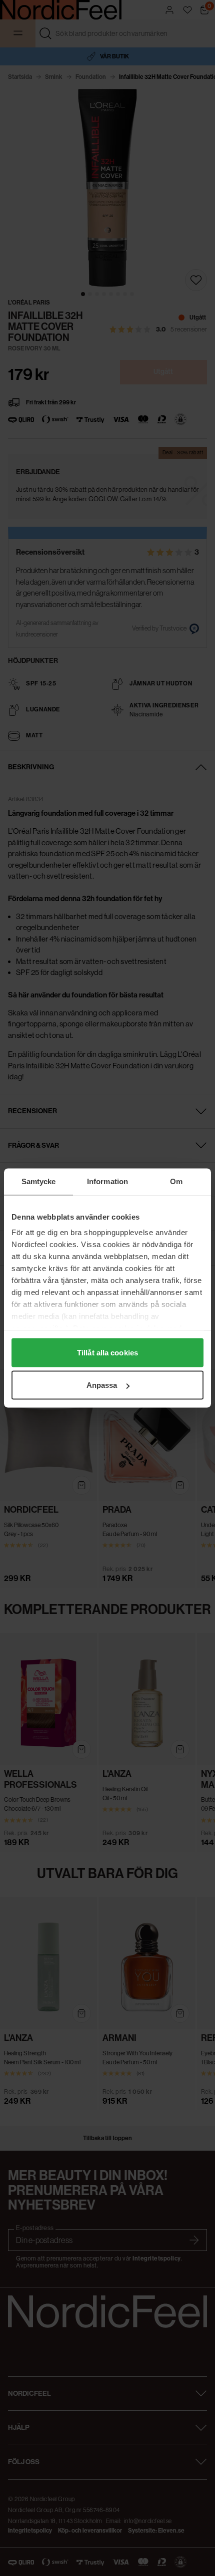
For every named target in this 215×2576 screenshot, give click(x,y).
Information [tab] (107, 1181)
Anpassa (102, 1385)
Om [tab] (176, 1181)
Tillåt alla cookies (107, 1352)
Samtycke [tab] (39, 1181)
